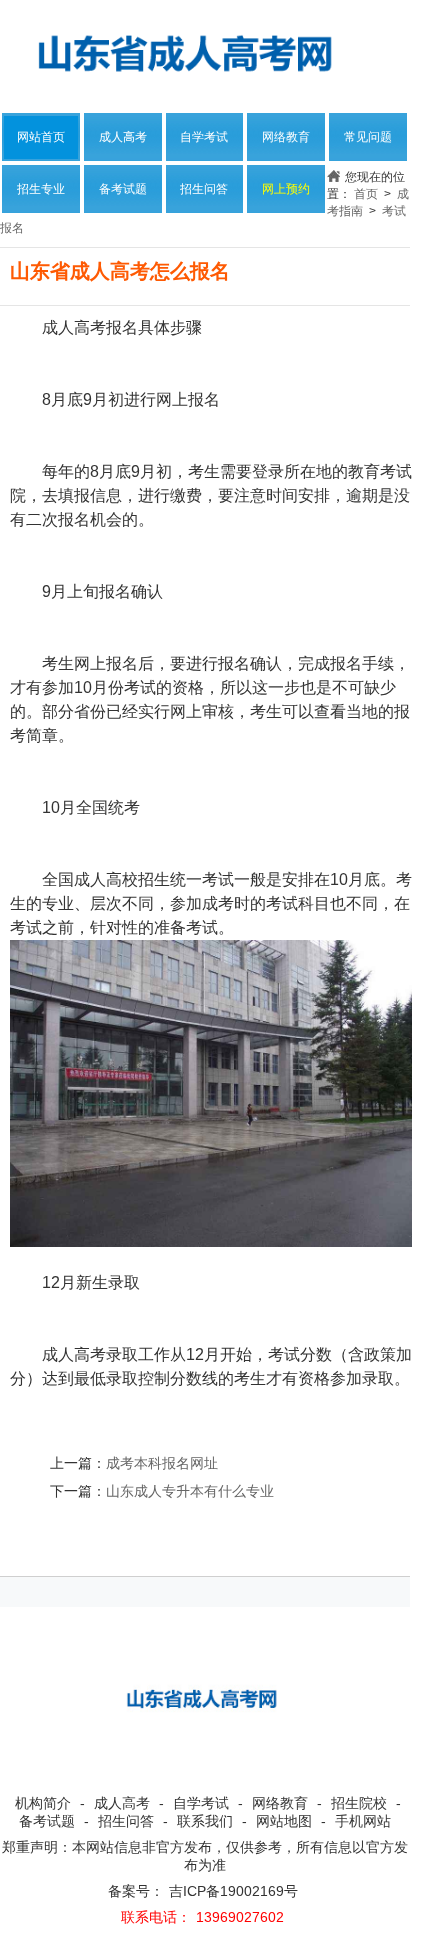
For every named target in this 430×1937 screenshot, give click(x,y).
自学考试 (204, 137)
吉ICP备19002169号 (233, 1891)
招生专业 (41, 189)
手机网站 (363, 1821)
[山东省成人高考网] (190, 51)
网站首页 (41, 137)
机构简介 (43, 1803)
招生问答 (204, 189)
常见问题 (368, 137)
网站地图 (284, 1821)
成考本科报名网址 (162, 1463)
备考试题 (123, 189)
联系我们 (205, 1821)
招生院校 (359, 1803)
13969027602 (240, 1917)
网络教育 (286, 137)
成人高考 (123, 137)
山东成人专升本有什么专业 (190, 1491)
